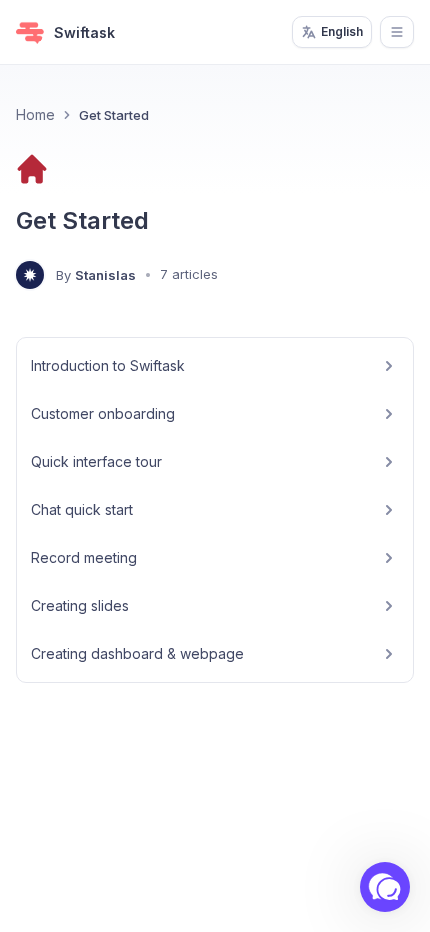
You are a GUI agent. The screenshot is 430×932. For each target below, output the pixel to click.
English (342, 31)
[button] (385, 887)
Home (35, 114)
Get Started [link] (114, 115)
